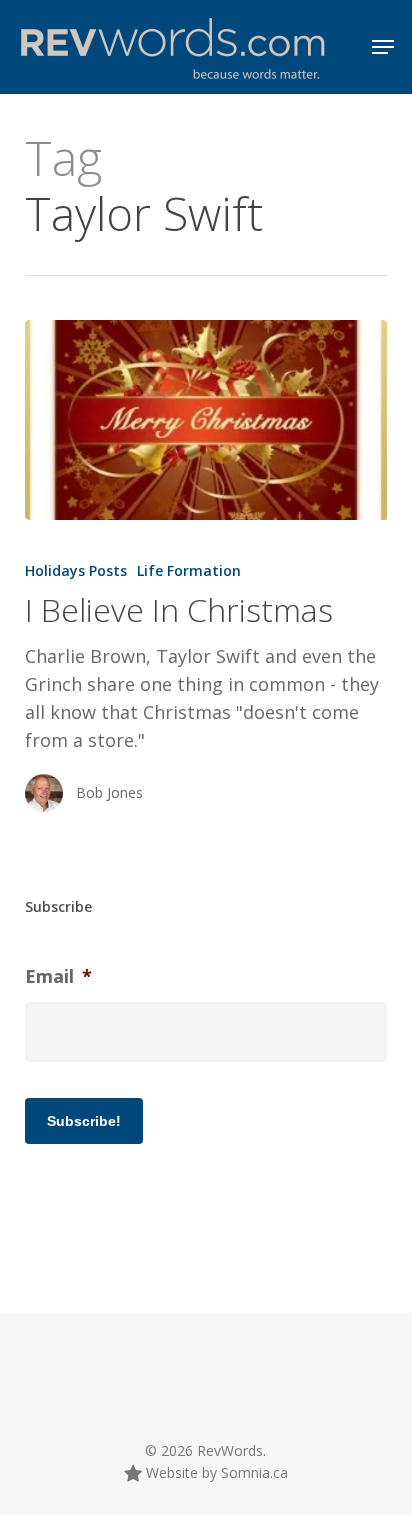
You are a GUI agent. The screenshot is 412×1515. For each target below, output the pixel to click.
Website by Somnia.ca (215, 1472)
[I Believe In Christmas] (206, 420)
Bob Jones (109, 792)
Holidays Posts (76, 570)
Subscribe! (84, 1121)
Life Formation (189, 570)
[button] (383, 47)
